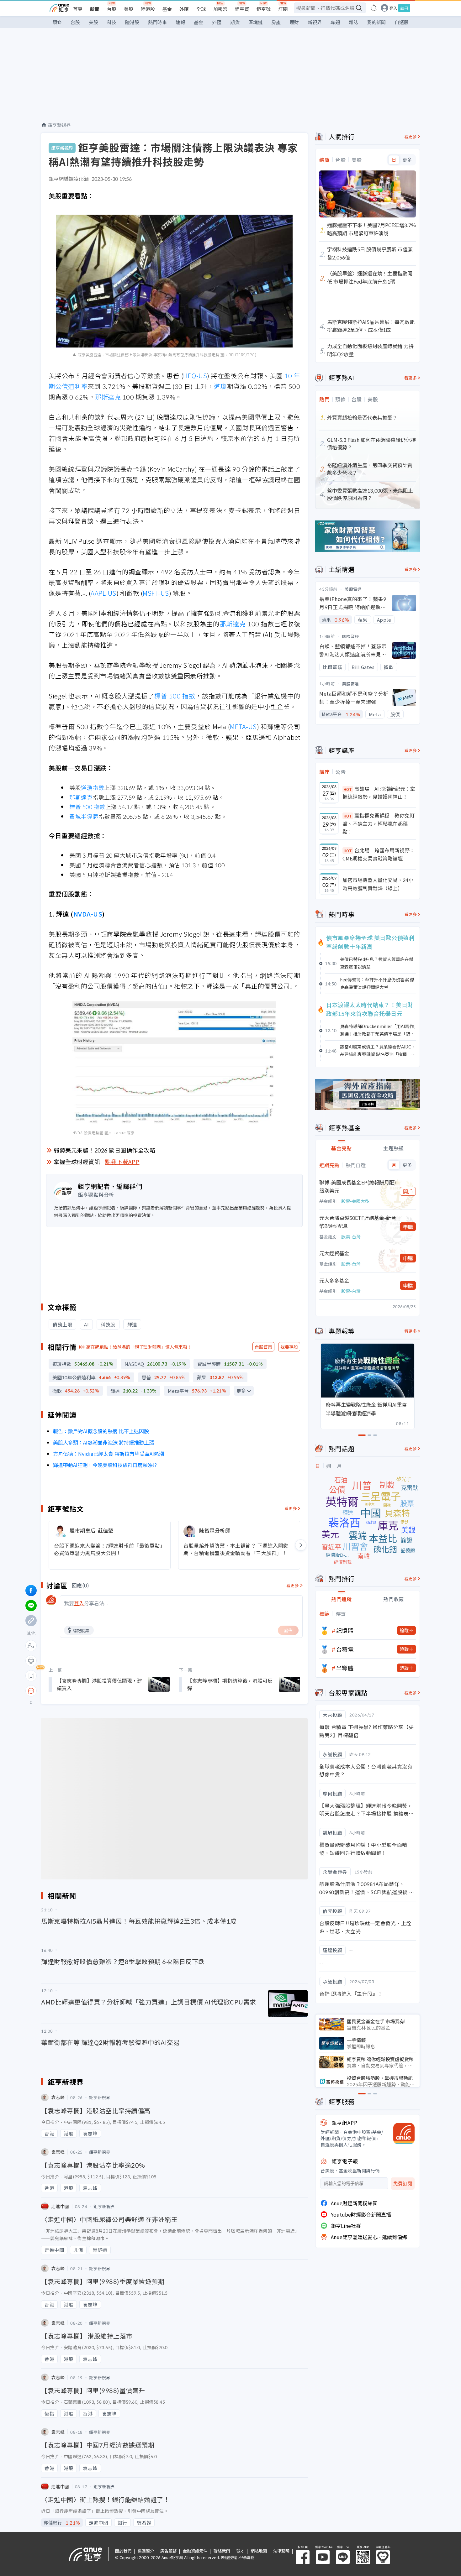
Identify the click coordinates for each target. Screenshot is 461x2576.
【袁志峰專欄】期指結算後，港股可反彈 (230, 1684)
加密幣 (220, 9)
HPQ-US (195, 376)
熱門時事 (157, 22)
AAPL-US (103, 593)
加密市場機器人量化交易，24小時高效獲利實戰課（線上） (378, 884)
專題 (335, 22)
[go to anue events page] (374, 8)
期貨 (235, 22)
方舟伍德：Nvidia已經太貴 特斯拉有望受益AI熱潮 (109, 1454)
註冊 (404, 8)
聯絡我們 (222, 2551)
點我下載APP (122, 1162)
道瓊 (220, 386)
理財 (294, 22)
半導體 (345, 1668)
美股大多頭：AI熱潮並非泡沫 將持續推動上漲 (103, 1442)
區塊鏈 (255, 22)
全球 (201, 9)
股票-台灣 (351, 1236)
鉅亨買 (242, 9)
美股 (129, 9)
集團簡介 (146, 2551)
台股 (112, 9)
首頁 (78, 9)
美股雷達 (353, 589)
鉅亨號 (264, 9)
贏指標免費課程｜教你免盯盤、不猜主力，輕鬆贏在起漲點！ (379, 823)
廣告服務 (168, 2551)
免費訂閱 (403, 2184)
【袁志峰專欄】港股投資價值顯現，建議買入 (99, 1684)
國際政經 (351, 636)
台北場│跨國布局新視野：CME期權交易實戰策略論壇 (379, 854)
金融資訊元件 (195, 2551)
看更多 (291, 1508)
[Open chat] (31, 1691)
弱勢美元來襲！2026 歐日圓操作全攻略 (104, 1150)
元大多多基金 (334, 1280)
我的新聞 (376, 22)
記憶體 (345, 1630)
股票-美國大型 (355, 1201)
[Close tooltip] (84, 1691)
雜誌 (353, 22)
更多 (241, 1391)
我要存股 (289, 1347)
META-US (243, 726)
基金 (167, 9)
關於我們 (123, 2551)
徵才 (240, 2551)
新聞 (95, 9)
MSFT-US (156, 593)
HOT (348, 789)
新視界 (315, 22)
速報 (180, 22)
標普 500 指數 (175, 696)
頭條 (57, 22)
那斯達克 (108, 397)
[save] (31, 1676)
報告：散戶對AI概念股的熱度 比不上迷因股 (101, 1431)
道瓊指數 (93, 787)
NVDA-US (88, 914)
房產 (276, 22)
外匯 (184, 9)
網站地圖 (259, 2551)
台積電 (345, 1649)
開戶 (408, 1191)
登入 (393, 8)
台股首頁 (263, 1347)
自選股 (402, 22)
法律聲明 (281, 2551)
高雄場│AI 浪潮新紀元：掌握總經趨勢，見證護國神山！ (379, 793)
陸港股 (148, 9)
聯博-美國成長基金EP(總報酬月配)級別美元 (358, 1186)
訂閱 (283, 9)
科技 (112, 22)
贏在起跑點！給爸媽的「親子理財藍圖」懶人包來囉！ (139, 1347)
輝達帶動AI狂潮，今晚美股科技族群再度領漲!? (105, 1465)
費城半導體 (84, 816)
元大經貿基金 (334, 1253)
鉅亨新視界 (59, 125)
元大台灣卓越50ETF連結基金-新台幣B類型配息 (358, 1222)
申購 (408, 1227)
